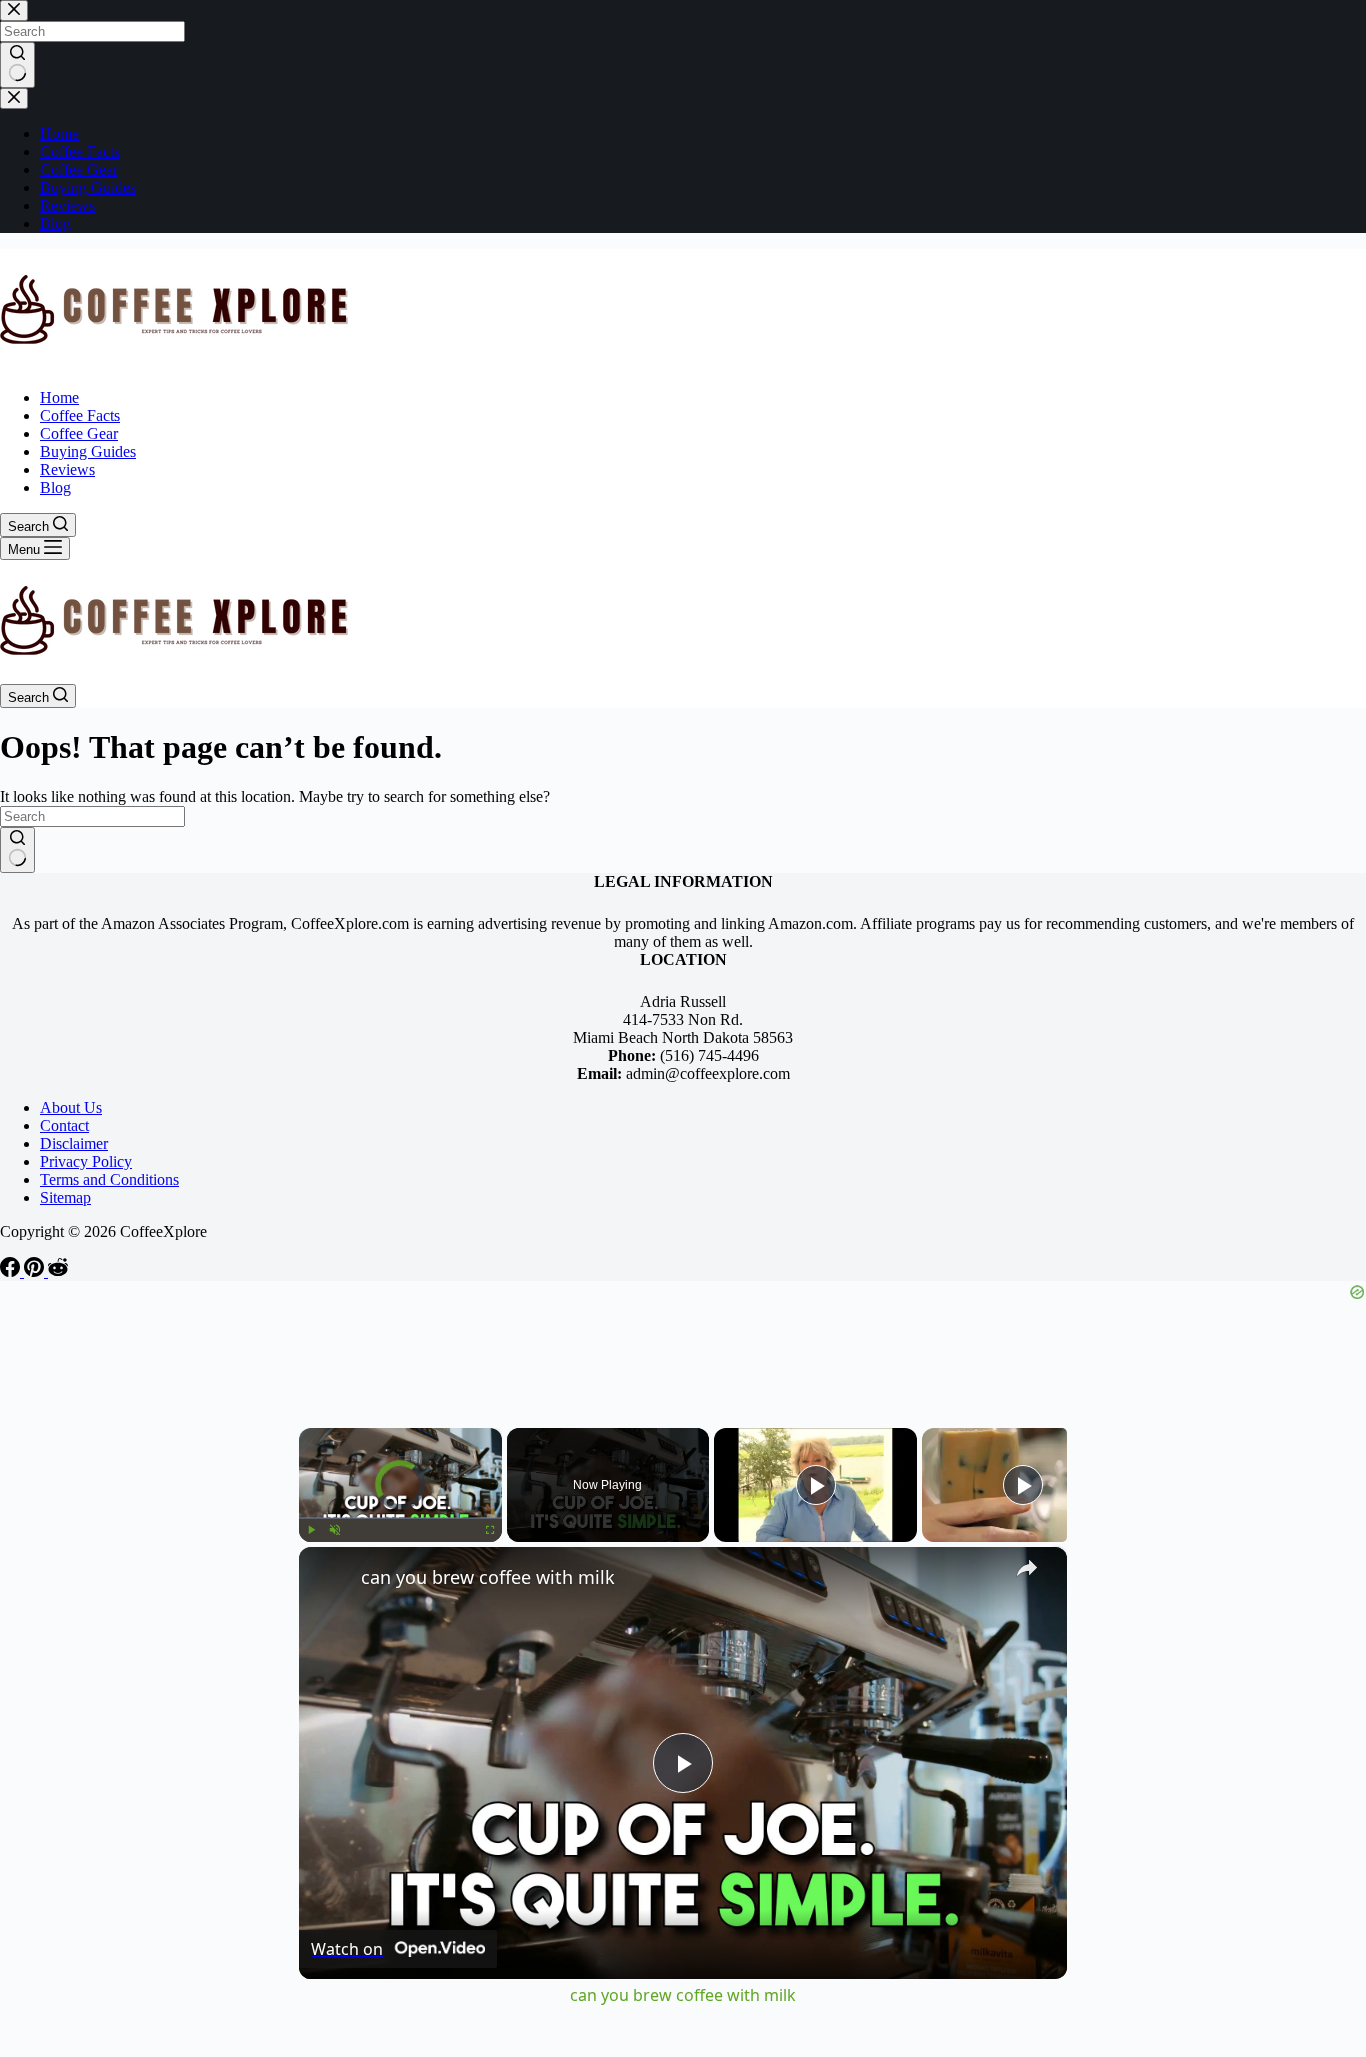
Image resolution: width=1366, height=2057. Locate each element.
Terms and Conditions (109, 1179)
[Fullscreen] (490, 1530)
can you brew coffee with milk (488, 1577)
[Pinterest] (36, 1271)
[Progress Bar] (400, 1518)
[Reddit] (58, 1271)
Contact (64, 1125)
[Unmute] (335, 1530)
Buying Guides (88, 451)
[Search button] (17, 850)
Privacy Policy (86, 1161)
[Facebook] (12, 1271)
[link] (331, 1579)
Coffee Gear (79, 433)
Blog (55, 487)
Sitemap (65, 1197)
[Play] (311, 1530)
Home (59, 397)
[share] (1027, 1568)
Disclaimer (74, 1143)
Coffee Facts (80, 415)
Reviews (67, 469)
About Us (71, 1107)
